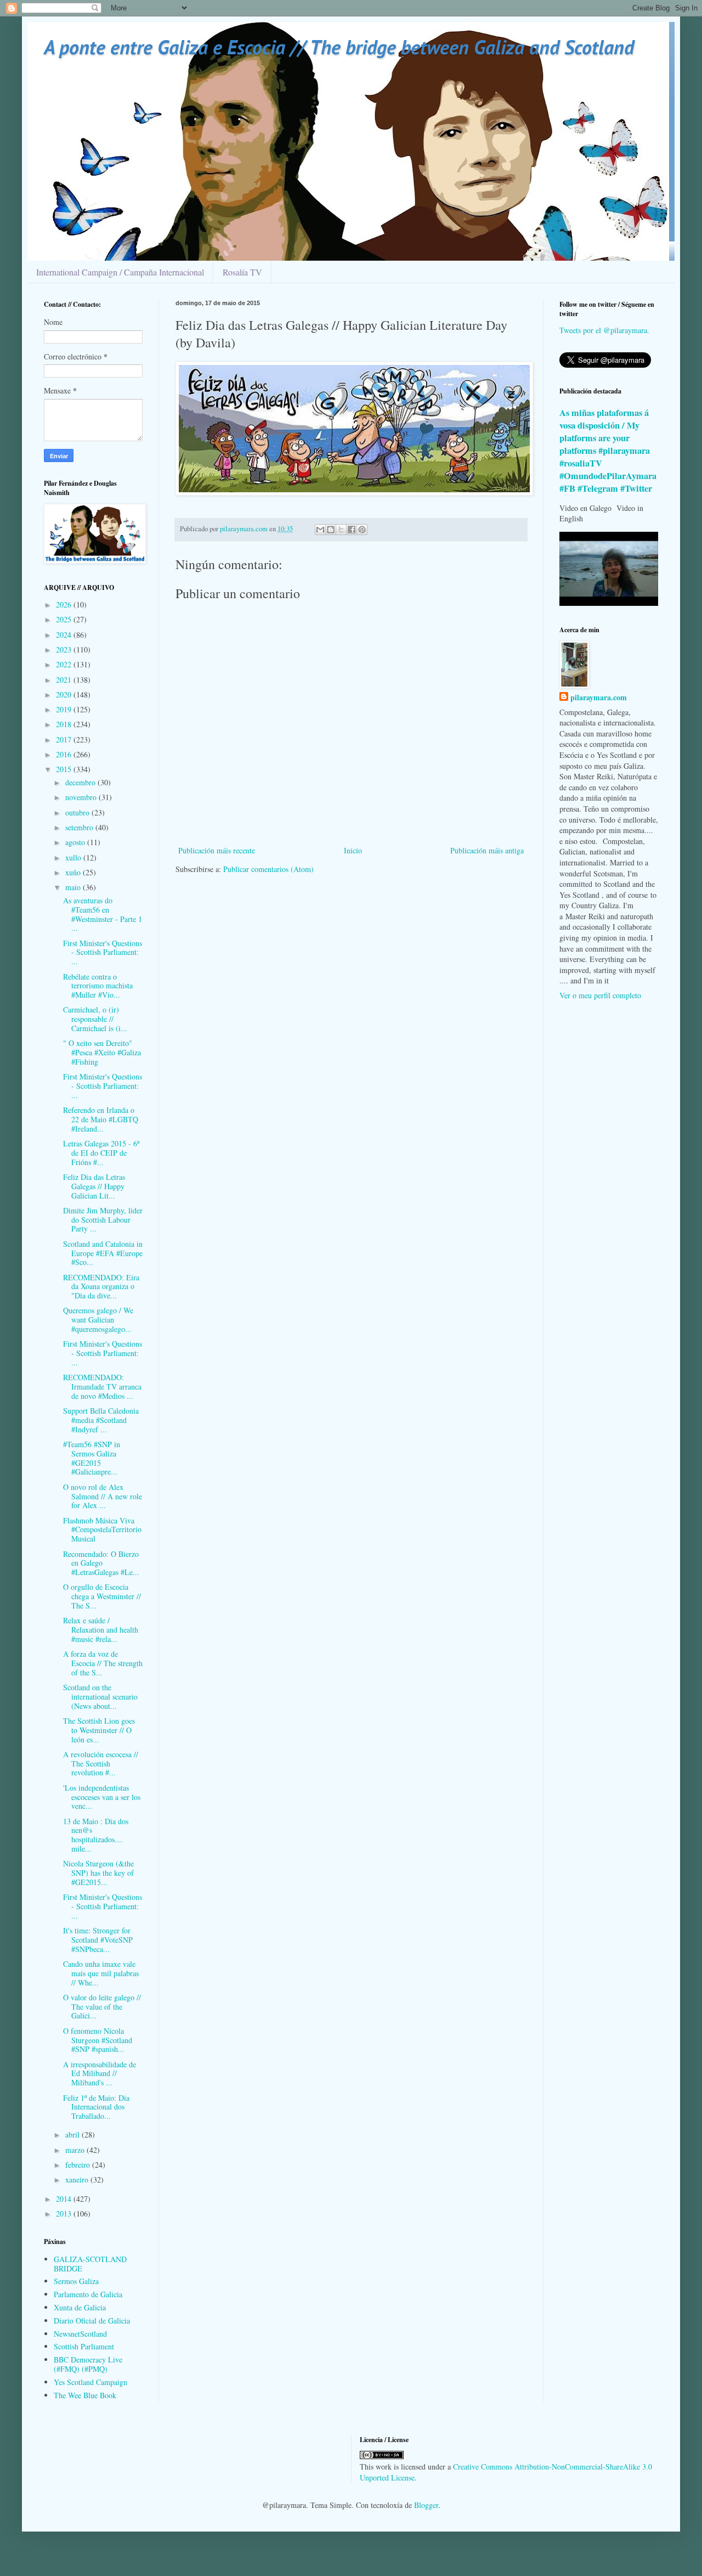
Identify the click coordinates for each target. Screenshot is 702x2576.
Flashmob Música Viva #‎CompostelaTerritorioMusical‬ (102, 1530)
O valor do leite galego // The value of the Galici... (102, 2007)
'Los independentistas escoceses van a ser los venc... (102, 1797)
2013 (65, 2214)
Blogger (426, 2505)
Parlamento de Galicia (88, 2294)
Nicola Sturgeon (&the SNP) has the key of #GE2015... (98, 1873)
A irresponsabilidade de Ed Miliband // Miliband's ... (100, 2074)
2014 (65, 2199)
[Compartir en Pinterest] (362, 530)
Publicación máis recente (217, 850)
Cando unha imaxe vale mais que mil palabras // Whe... (101, 1973)
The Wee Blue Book (85, 2395)
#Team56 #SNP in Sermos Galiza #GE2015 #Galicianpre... (92, 1458)
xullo (74, 857)
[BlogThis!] (331, 530)
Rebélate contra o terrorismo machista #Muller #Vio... (98, 986)
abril (73, 2135)
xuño (74, 872)
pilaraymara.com (599, 698)
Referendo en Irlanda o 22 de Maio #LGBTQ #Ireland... (101, 1119)
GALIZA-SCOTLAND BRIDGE (90, 2264)
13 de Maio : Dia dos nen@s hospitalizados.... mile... (96, 1835)
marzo (76, 2150)
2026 (65, 604)
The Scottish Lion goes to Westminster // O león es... (99, 1730)
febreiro (79, 2165)
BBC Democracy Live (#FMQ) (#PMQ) (88, 2364)
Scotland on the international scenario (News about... (100, 1697)
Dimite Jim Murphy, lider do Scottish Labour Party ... (103, 1220)
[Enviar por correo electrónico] (320, 530)
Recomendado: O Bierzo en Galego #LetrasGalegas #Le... (101, 1563)
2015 (65, 769)
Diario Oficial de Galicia (92, 2321)
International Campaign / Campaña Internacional (120, 272)
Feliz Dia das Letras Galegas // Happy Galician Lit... (94, 1186)
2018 (65, 724)
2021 (65, 680)
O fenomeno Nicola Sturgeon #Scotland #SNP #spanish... (98, 2040)
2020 (65, 694)
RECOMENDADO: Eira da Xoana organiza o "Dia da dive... (101, 1287)
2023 (65, 649)
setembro (80, 827)
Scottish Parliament (84, 2346)
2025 (65, 619)
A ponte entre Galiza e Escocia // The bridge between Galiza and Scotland (339, 47)
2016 (65, 754)
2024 (65, 635)
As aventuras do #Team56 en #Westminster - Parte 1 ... (103, 914)
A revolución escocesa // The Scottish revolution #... (101, 1764)
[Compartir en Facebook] (352, 530)
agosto (76, 842)
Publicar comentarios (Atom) (268, 869)
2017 (65, 739)
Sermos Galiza (76, 2281)
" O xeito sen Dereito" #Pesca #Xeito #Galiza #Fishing (102, 1052)
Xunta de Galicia (80, 2307)
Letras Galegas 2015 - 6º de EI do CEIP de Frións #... (101, 1153)
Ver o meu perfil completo (600, 995)
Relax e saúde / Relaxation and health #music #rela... (101, 1630)
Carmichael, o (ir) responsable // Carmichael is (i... (95, 1019)
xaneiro (78, 2180)
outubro (78, 812)
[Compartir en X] (341, 530)
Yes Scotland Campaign (90, 2382)
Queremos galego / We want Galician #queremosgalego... (98, 1320)
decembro (81, 782)
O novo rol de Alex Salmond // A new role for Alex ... (103, 1496)
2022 (65, 664)
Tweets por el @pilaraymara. (604, 330)
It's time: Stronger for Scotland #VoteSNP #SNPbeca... (98, 1940)
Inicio (353, 850)
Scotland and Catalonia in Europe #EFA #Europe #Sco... (103, 1253)
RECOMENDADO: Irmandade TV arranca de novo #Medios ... (102, 1387)
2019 (65, 709)
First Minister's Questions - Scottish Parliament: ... (103, 952)
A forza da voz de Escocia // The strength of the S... (103, 1663)
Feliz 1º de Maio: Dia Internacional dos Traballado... (96, 2107)
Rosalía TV (242, 272)
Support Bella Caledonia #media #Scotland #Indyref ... (101, 1420)
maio (74, 887)
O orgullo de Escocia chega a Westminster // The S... (102, 1596)
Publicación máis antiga (487, 850)
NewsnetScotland (80, 2334)
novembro (82, 797)
